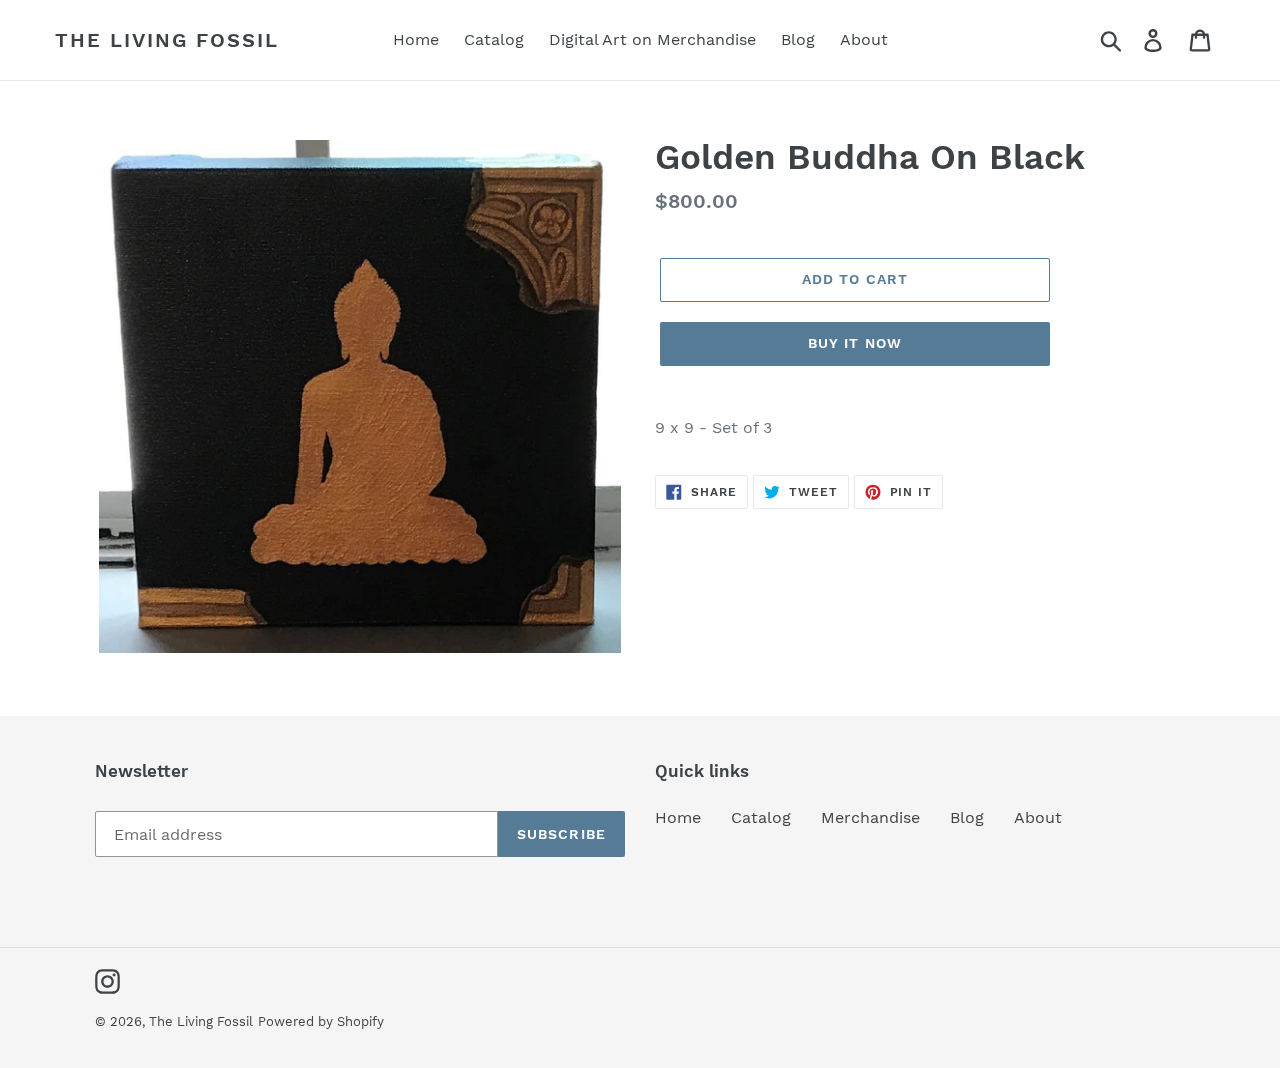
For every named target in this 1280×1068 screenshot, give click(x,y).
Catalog (761, 817)
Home (678, 817)
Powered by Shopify (321, 1021)
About (1038, 817)
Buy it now (855, 343)
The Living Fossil (167, 40)
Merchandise (870, 817)
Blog (967, 817)
